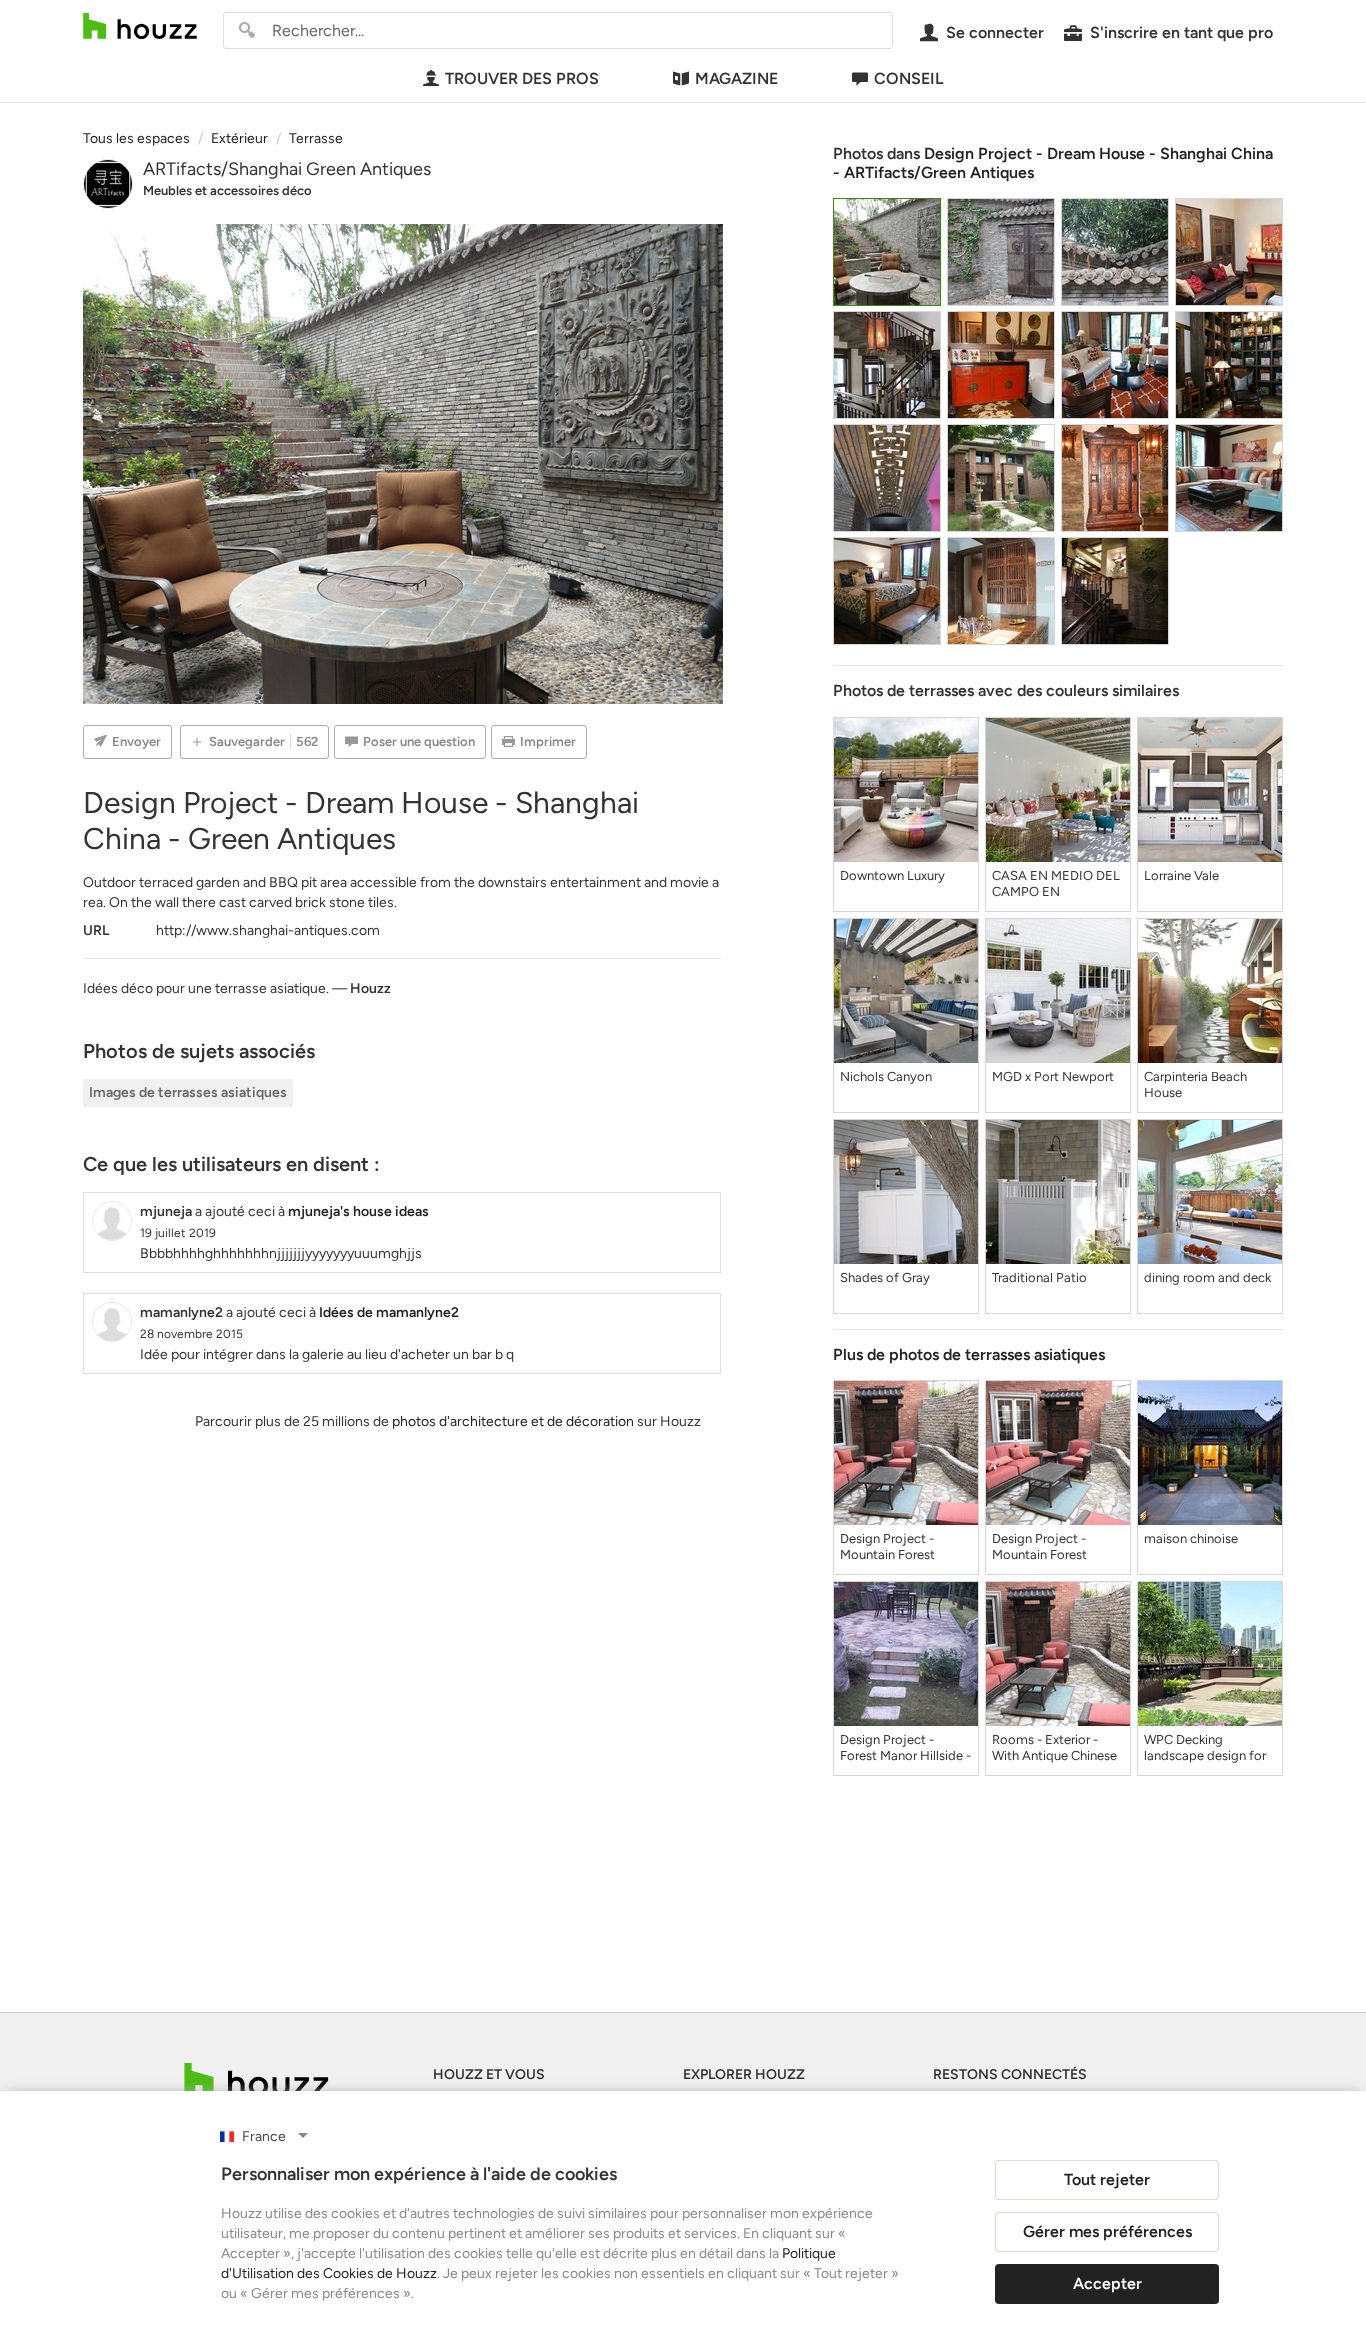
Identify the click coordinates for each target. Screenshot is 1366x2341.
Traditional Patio (1039, 1277)
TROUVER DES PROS (522, 78)
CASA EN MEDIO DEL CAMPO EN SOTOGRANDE (1056, 884)
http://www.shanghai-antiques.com (268, 930)
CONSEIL (908, 78)
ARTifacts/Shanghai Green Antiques (287, 169)
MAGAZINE (736, 78)
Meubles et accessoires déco (227, 190)
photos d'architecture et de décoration (513, 1421)
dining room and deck (1207, 1277)
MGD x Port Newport (1053, 1076)
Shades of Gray (885, 1277)
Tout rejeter (1107, 2179)
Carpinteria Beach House (1195, 1084)
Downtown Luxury (892, 875)
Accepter (1107, 2283)
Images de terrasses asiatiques (188, 1092)
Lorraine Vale (1181, 875)
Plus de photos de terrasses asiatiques (969, 1354)
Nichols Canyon (886, 1076)
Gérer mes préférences (1107, 2231)
